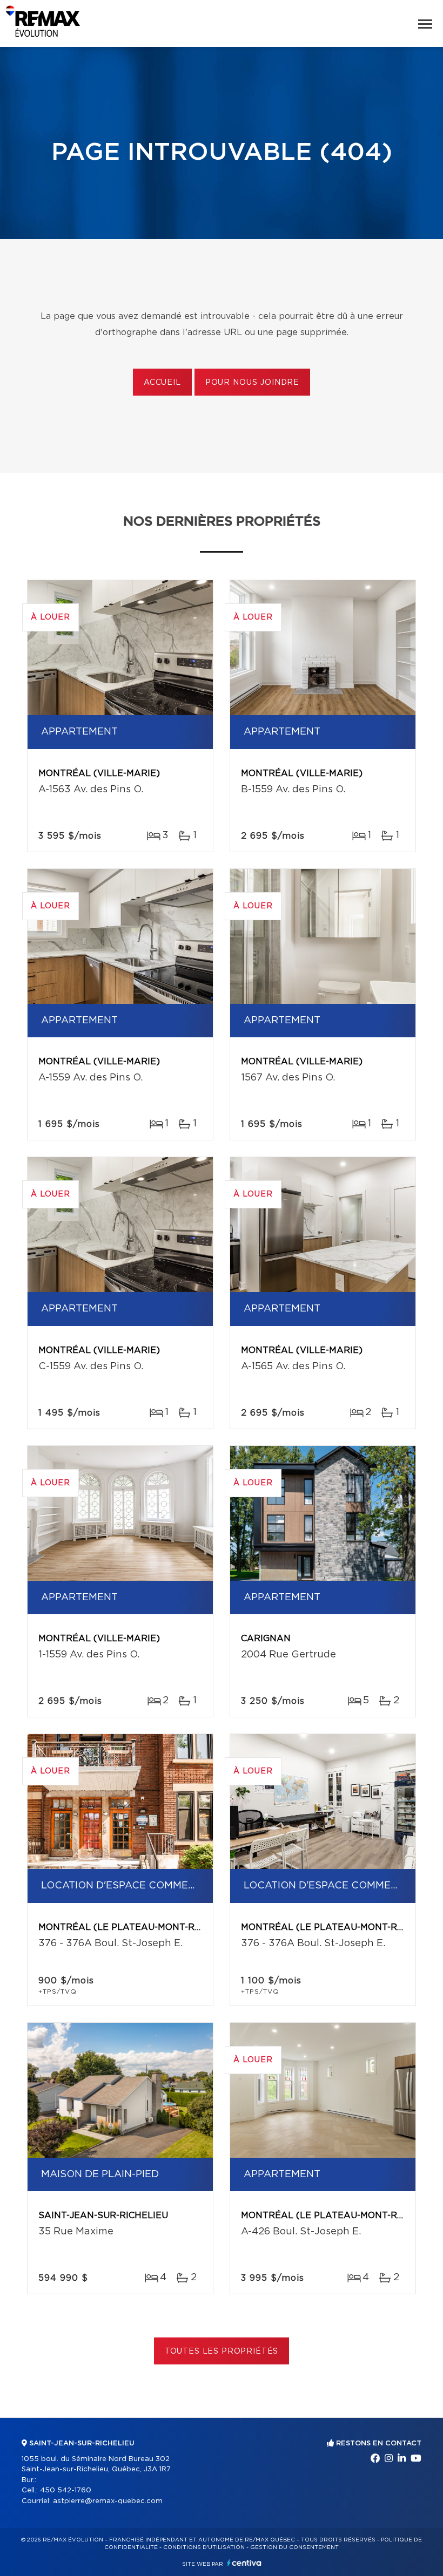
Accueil (162, 383)
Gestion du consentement (294, 2547)
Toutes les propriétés (222, 2351)
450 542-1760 (66, 2490)
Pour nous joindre (252, 383)
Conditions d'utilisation (204, 2547)
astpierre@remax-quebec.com (108, 2501)
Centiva (244, 2563)
